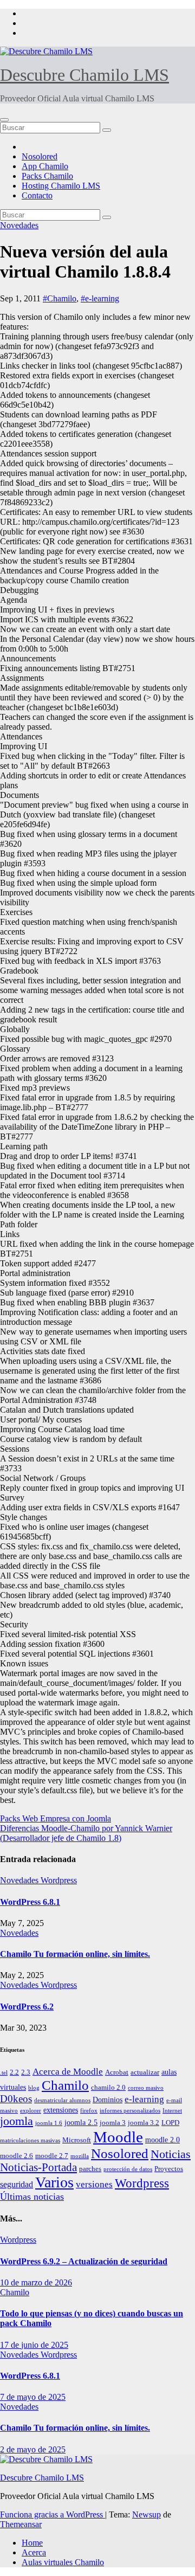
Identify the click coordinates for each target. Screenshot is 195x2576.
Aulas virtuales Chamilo (63, 2562)
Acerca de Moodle (68, 2072)
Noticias (171, 2154)
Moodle (118, 2137)
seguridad (17, 2184)
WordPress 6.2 (27, 2007)
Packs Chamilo (47, 176)
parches (90, 2169)
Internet (172, 2111)
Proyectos (169, 2169)
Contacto (37, 195)
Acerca (34, 2552)
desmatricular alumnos (62, 2100)
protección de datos (128, 2169)
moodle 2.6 (17, 2156)
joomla (17, 2121)
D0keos (16, 2099)
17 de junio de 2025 (34, 2345)
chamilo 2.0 (108, 2088)
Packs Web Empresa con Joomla (56, 1818)
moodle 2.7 (52, 2156)
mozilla (80, 2156)
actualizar (145, 2072)
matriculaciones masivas (30, 2140)
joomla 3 (113, 2123)
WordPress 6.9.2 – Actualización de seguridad (84, 2261)
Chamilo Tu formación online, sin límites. (75, 1954)
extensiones (61, 2110)
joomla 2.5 (81, 2122)
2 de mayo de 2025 (33, 2449)
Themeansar (21, 2524)
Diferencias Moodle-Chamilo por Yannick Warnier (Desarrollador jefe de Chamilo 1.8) (86, 1833)
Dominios (108, 2100)
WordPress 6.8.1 (30, 1902)
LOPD (170, 2123)
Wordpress (59, 1880)
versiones (94, 2184)
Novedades (19, 225)
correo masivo (146, 2088)
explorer (31, 2111)
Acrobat (117, 2072)
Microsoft (77, 2140)
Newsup (147, 2514)
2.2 (14, 2072)
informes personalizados (130, 2111)
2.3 (26, 2072)
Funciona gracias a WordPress (53, 2514)
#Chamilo (60, 298)
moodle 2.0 (162, 2140)
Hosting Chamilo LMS (61, 186)
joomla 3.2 (144, 2123)
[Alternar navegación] (4, 120)
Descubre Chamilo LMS (84, 75)
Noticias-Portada (38, 2167)
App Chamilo (45, 166)
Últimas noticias (32, 2197)
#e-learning (100, 298)
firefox (89, 2111)
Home (32, 2543)
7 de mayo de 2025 (33, 2397)
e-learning (144, 2099)
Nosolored (40, 156)
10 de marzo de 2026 (36, 2282)
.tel (4, 2073)
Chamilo (65, 2085)
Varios (54, 2182)
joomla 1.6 (49, 2123)
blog (34, 2088)
